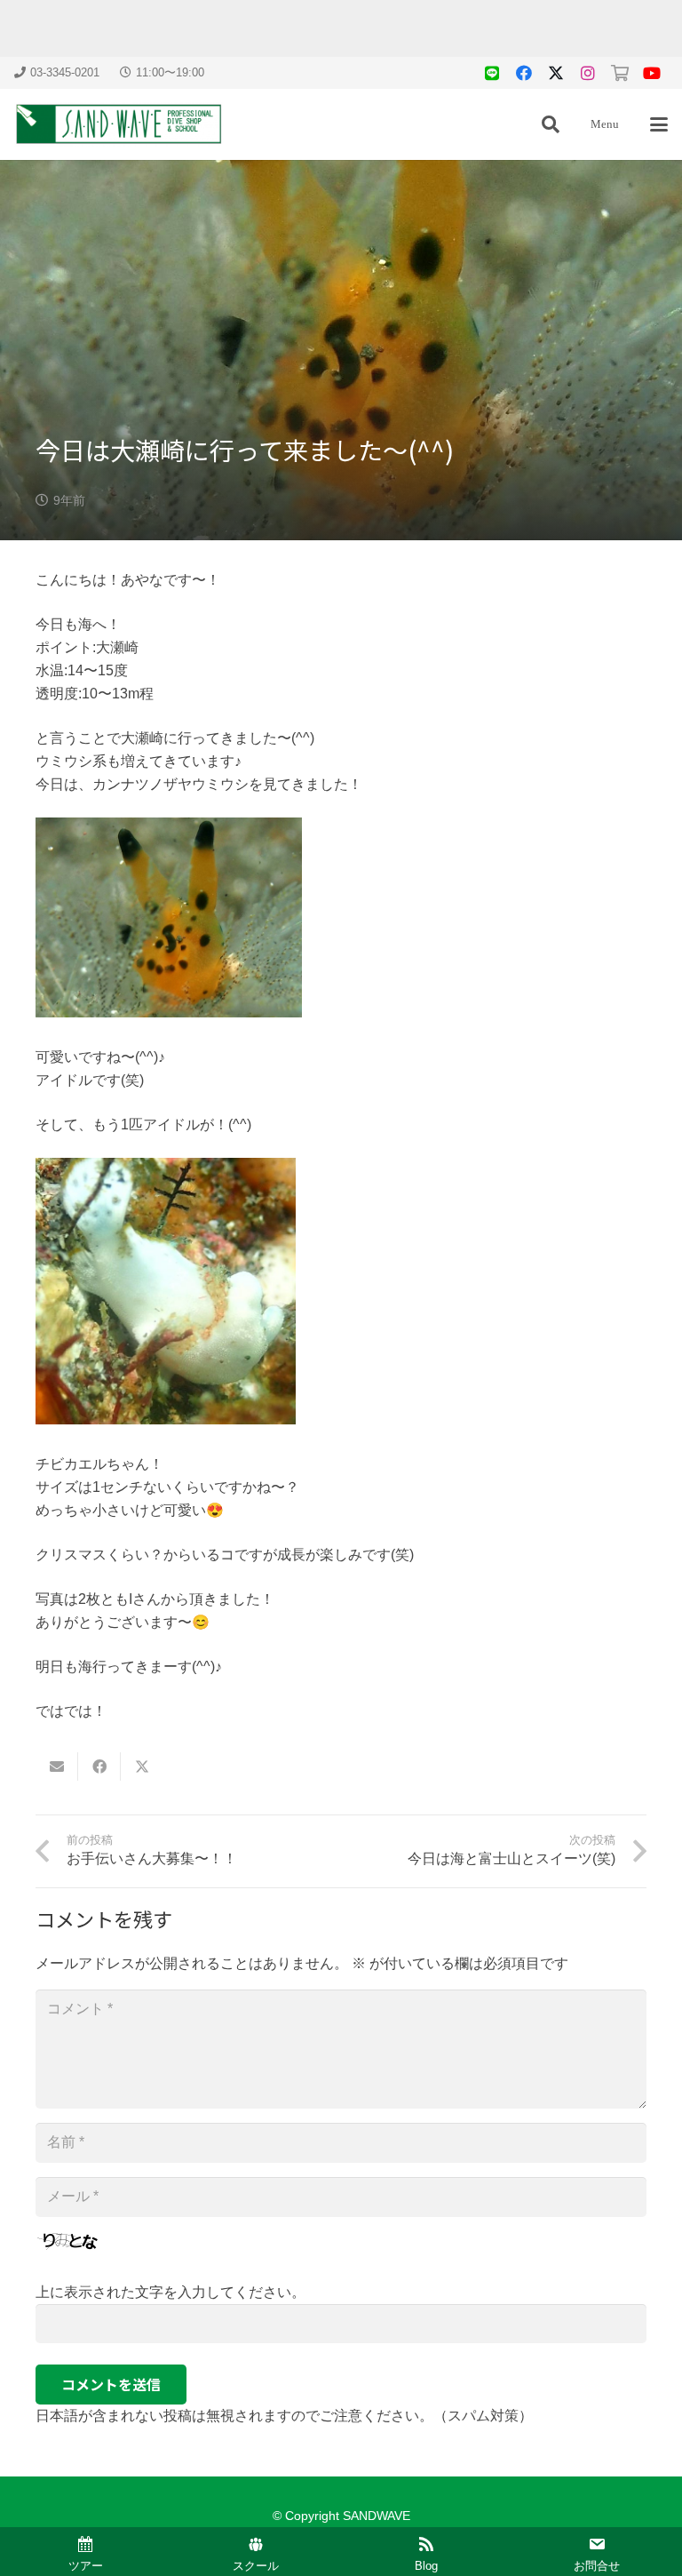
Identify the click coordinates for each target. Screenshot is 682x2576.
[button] (551, 124)
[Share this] (99, 1767)
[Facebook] (524, 73)
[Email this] (57, 1767)
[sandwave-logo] (119, 124)
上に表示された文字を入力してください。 (170, 2292)
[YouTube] (652, 73)
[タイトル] (492, 73)
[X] (556, 73)
